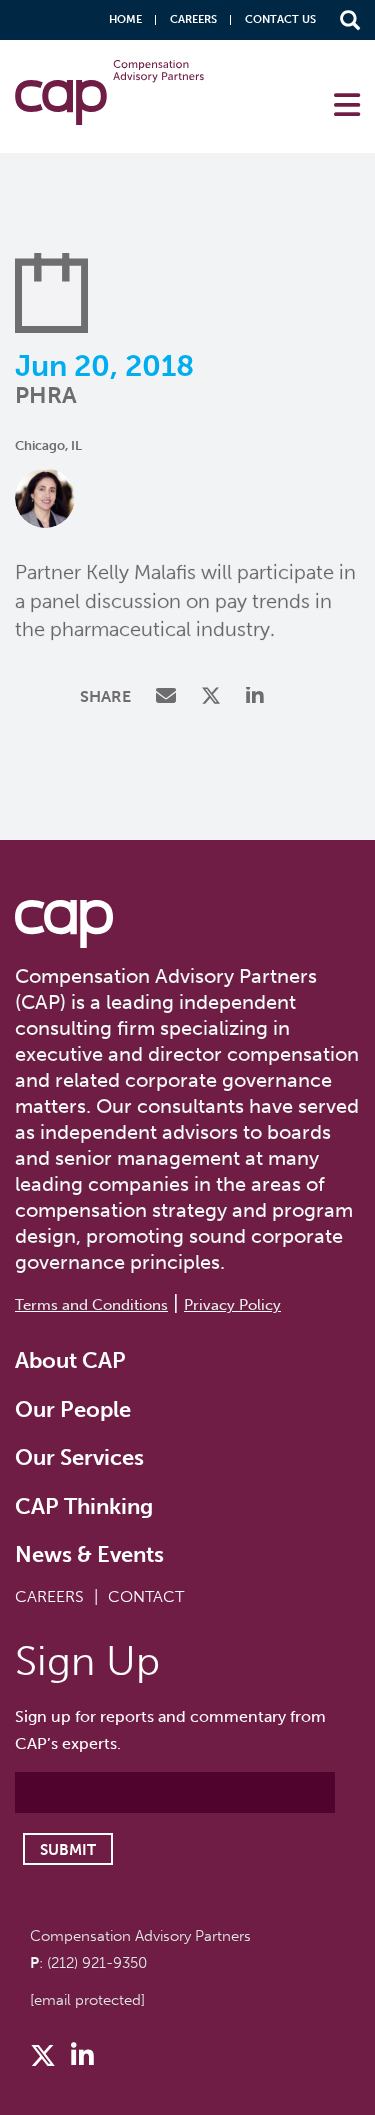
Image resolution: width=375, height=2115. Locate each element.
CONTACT (146, 1596)
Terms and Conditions (91, 1305)
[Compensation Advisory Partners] (64, 924)
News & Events (89, 1554)
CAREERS (49, 1596)
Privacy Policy (232, 1305)
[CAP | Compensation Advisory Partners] (109, 92)
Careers (193, 19)
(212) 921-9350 (97, 1963)
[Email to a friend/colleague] (168, 697)
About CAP (70, 1360)
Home (125, 19)
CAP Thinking (84, 1506)
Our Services (79, 1457)
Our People (73, 1409)
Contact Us (280, 19)
